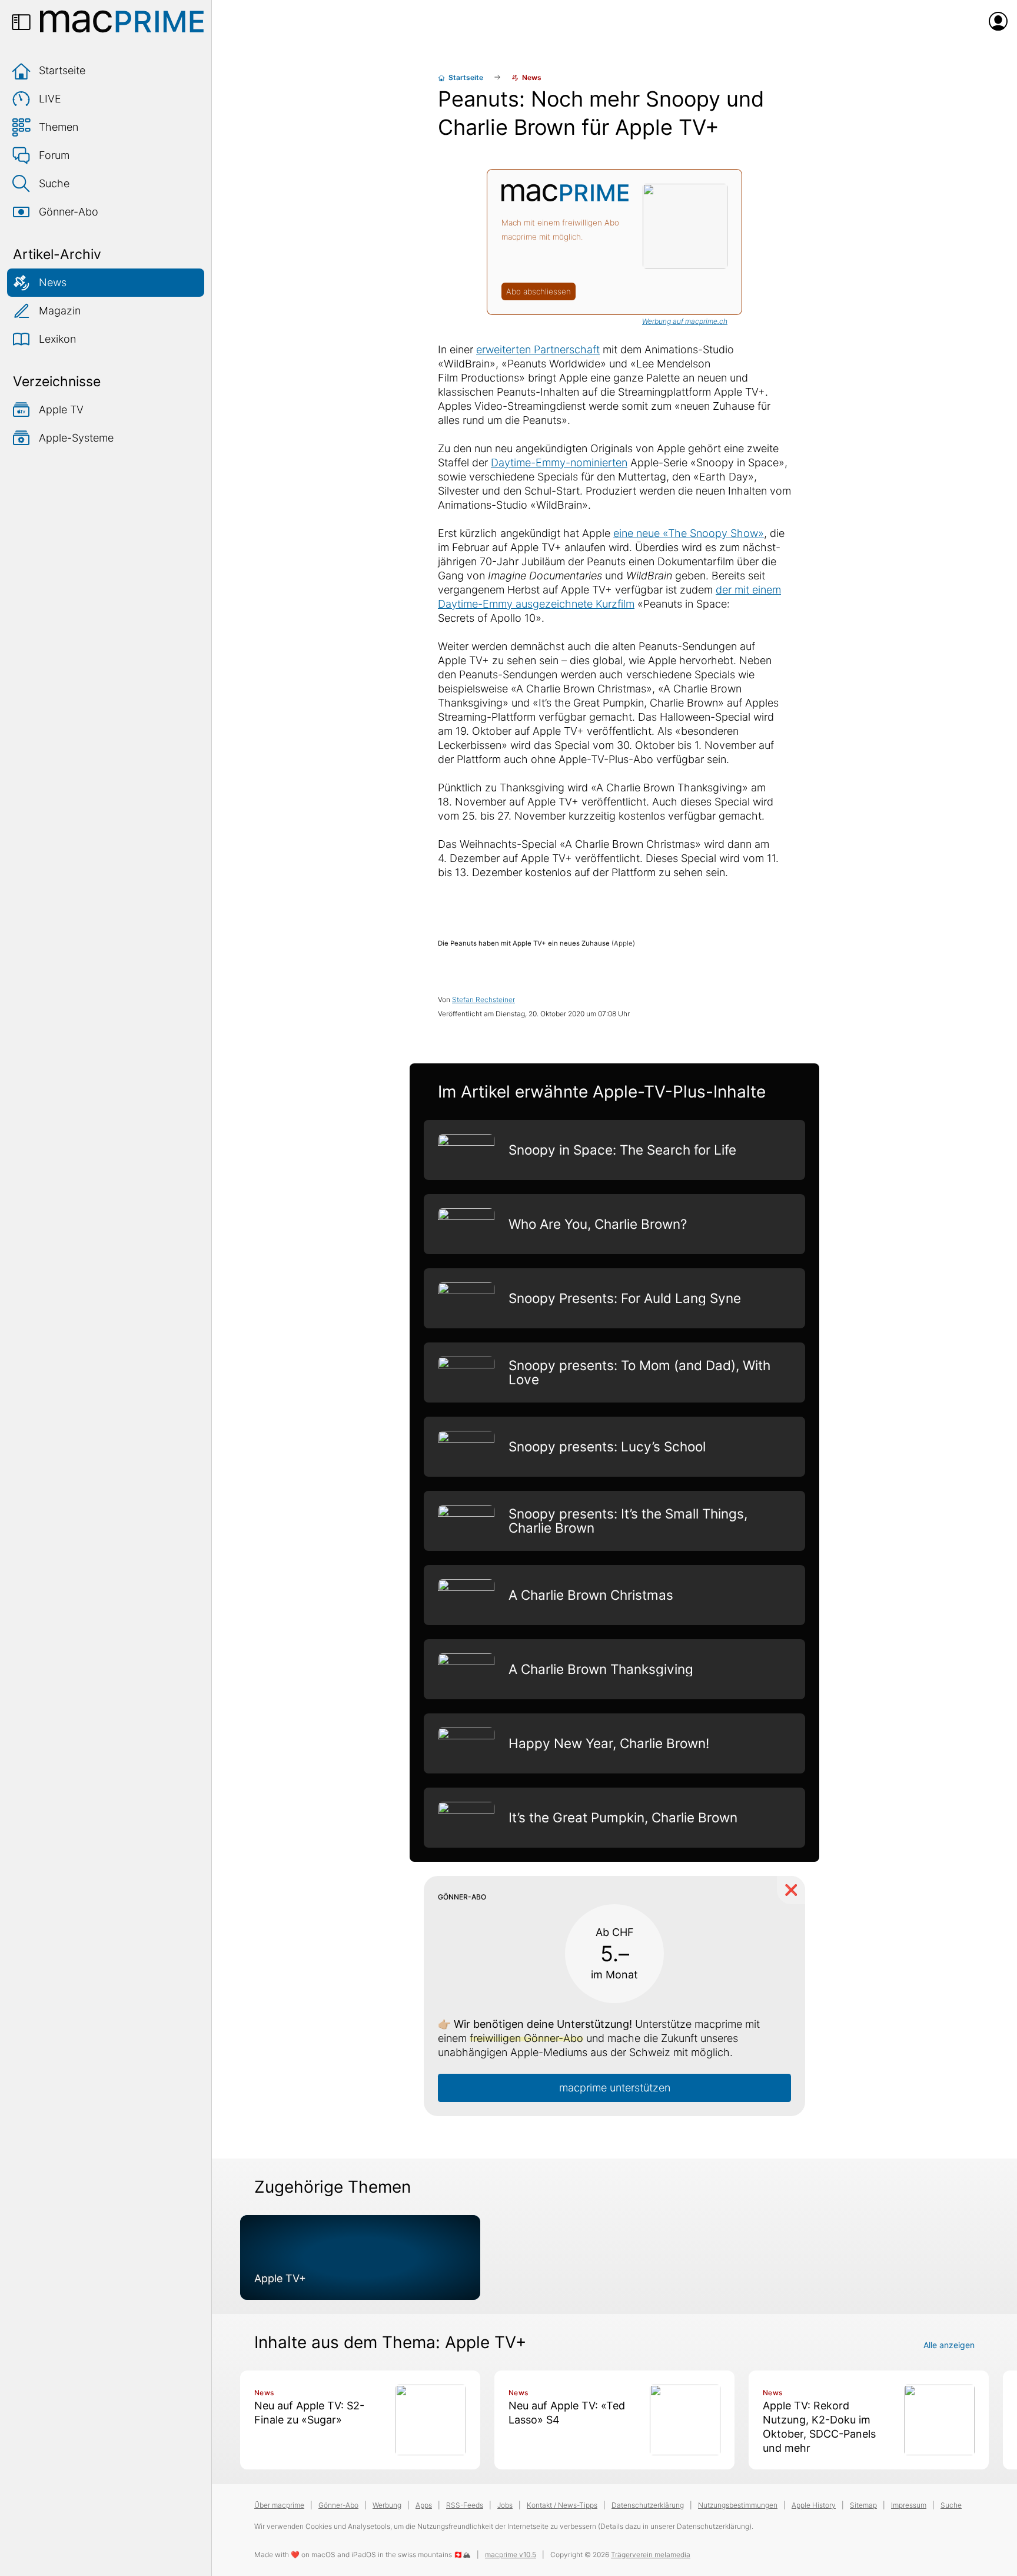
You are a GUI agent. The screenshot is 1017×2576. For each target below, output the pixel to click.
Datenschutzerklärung (648, 2505)
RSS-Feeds (465, 2505)
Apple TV (61, 410)
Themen (59, 127)
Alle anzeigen (949, 2345)
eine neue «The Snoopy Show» (689, 533)
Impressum (909, 2505)
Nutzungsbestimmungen (738, 2505)
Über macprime (279, 2505)
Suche (54, 183)
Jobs (505, 2505)
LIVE (50, 99)
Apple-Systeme (76, 438)
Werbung (387, 2505)
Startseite (62, 70)
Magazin (60, 311)
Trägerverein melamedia (651, 2555)
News (53, 282)
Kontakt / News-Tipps (562, 2505)
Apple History (814, 2505)
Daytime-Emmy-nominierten (559, 463)
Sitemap (863, 2505)
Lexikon (57, 339)
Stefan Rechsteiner (483, 999)
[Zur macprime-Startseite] (122, 21)
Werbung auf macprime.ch (685, 321)
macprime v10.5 (511, 2555)
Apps (424, 2505)
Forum (54, 155)
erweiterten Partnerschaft (538, 349)
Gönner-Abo (69, 212)
